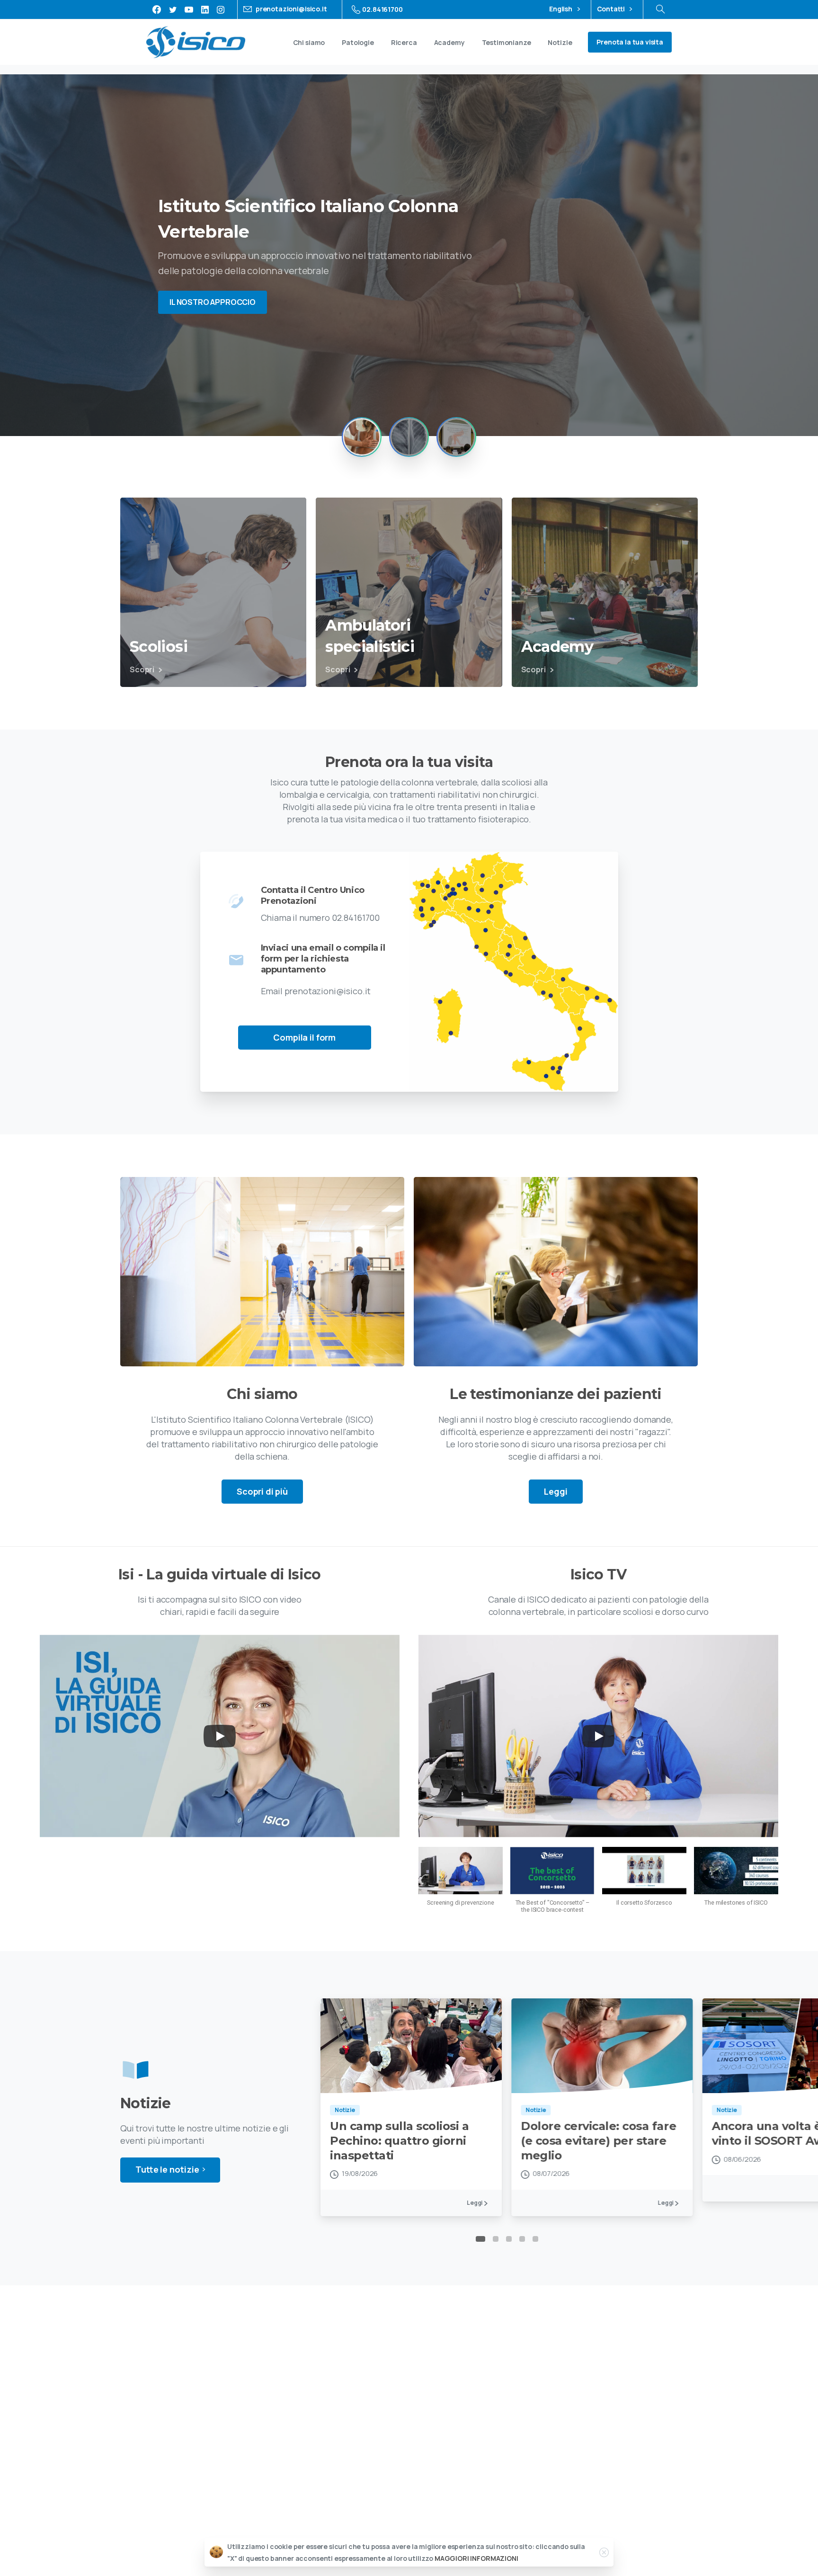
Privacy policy (321, 2531)
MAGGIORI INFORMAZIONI (476, 2558)
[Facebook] (157, 9)
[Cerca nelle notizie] (660, 9)
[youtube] (189, 9)
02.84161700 (382, 9)
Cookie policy (371, 2531)
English (561, 9)
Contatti (612, 9)
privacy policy (622, 2380)
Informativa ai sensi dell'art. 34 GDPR (459, 2531)
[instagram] (221, 9)
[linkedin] (205, 9)
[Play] (220, 1736)
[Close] (604, 2552)
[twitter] (173, 9)
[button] (461, 1881)
